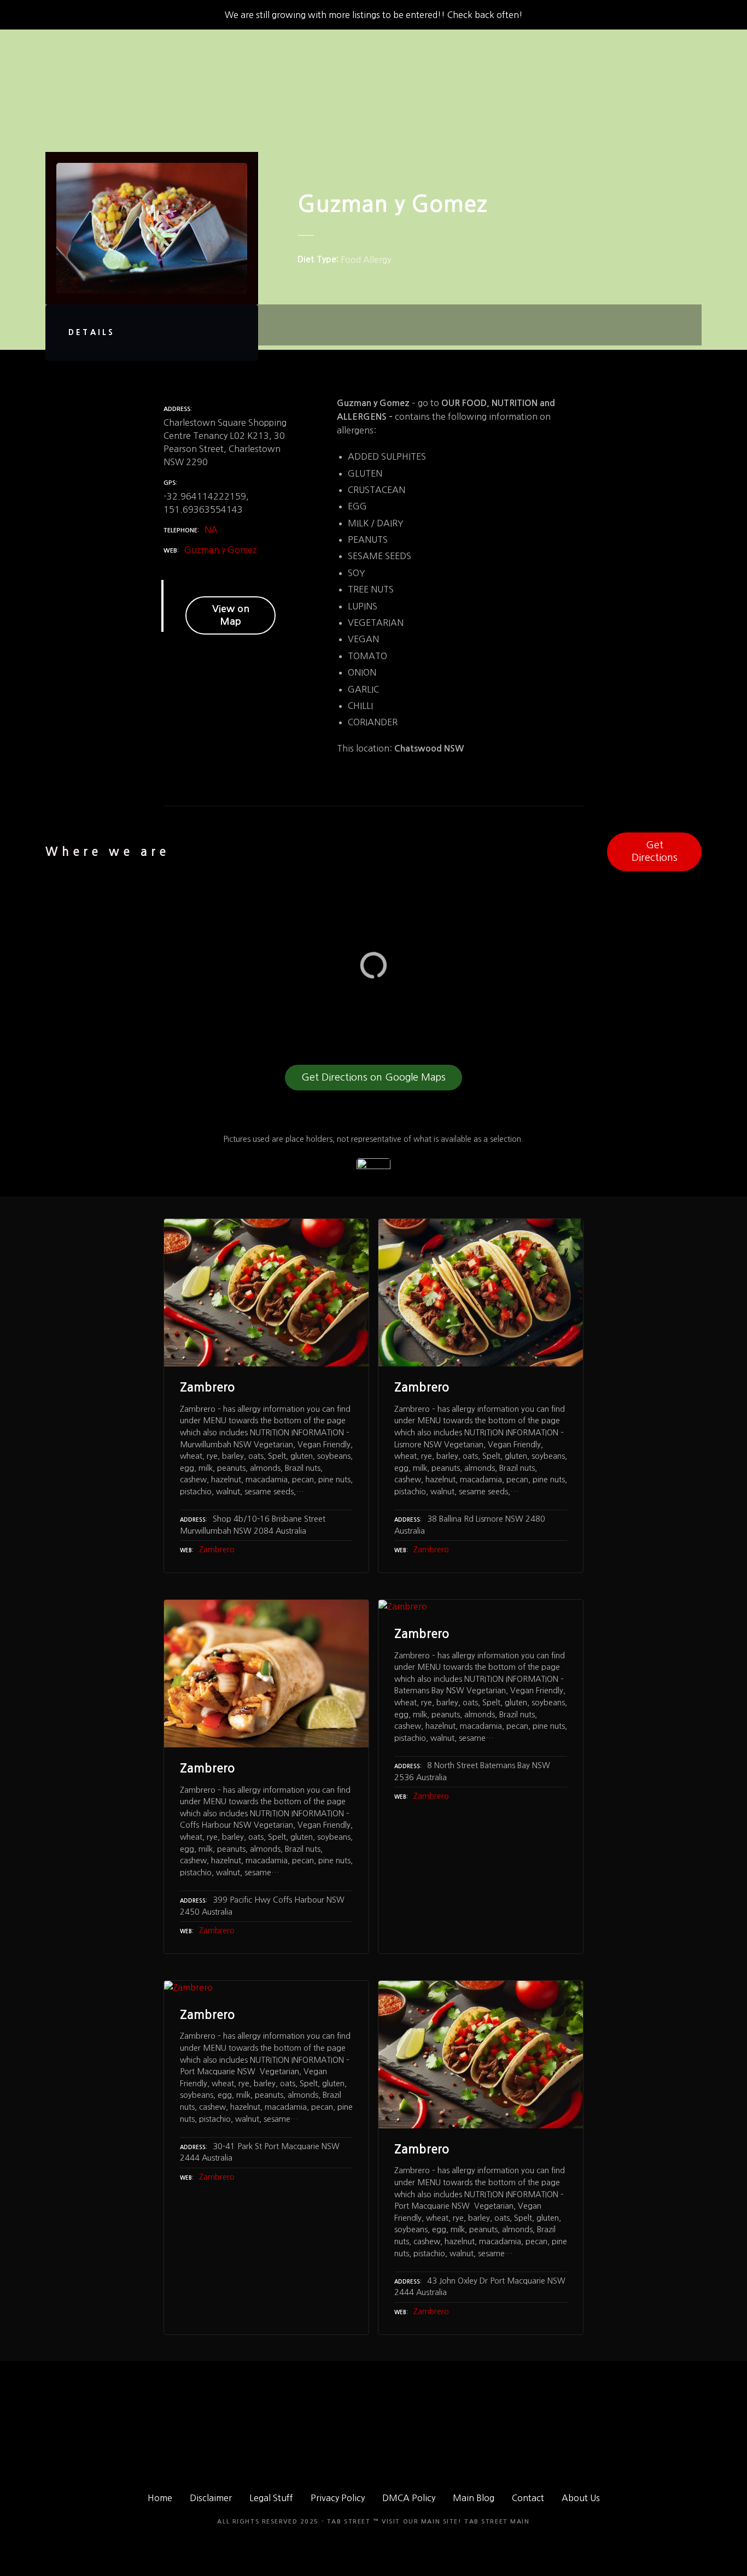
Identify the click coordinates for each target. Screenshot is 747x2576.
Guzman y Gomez (221, 550)
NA (211, 530)
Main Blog (474, 2498)
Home (160, 2498)
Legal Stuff (271, 2498)
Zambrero (217, 1550)
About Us (581, 2498)
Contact (528, 2498)
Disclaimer (211, 2498)
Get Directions (655, 851)
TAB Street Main (497, 2522)
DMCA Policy (409, 2498)
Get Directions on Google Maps (373, 1077)
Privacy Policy (338, 2498)
